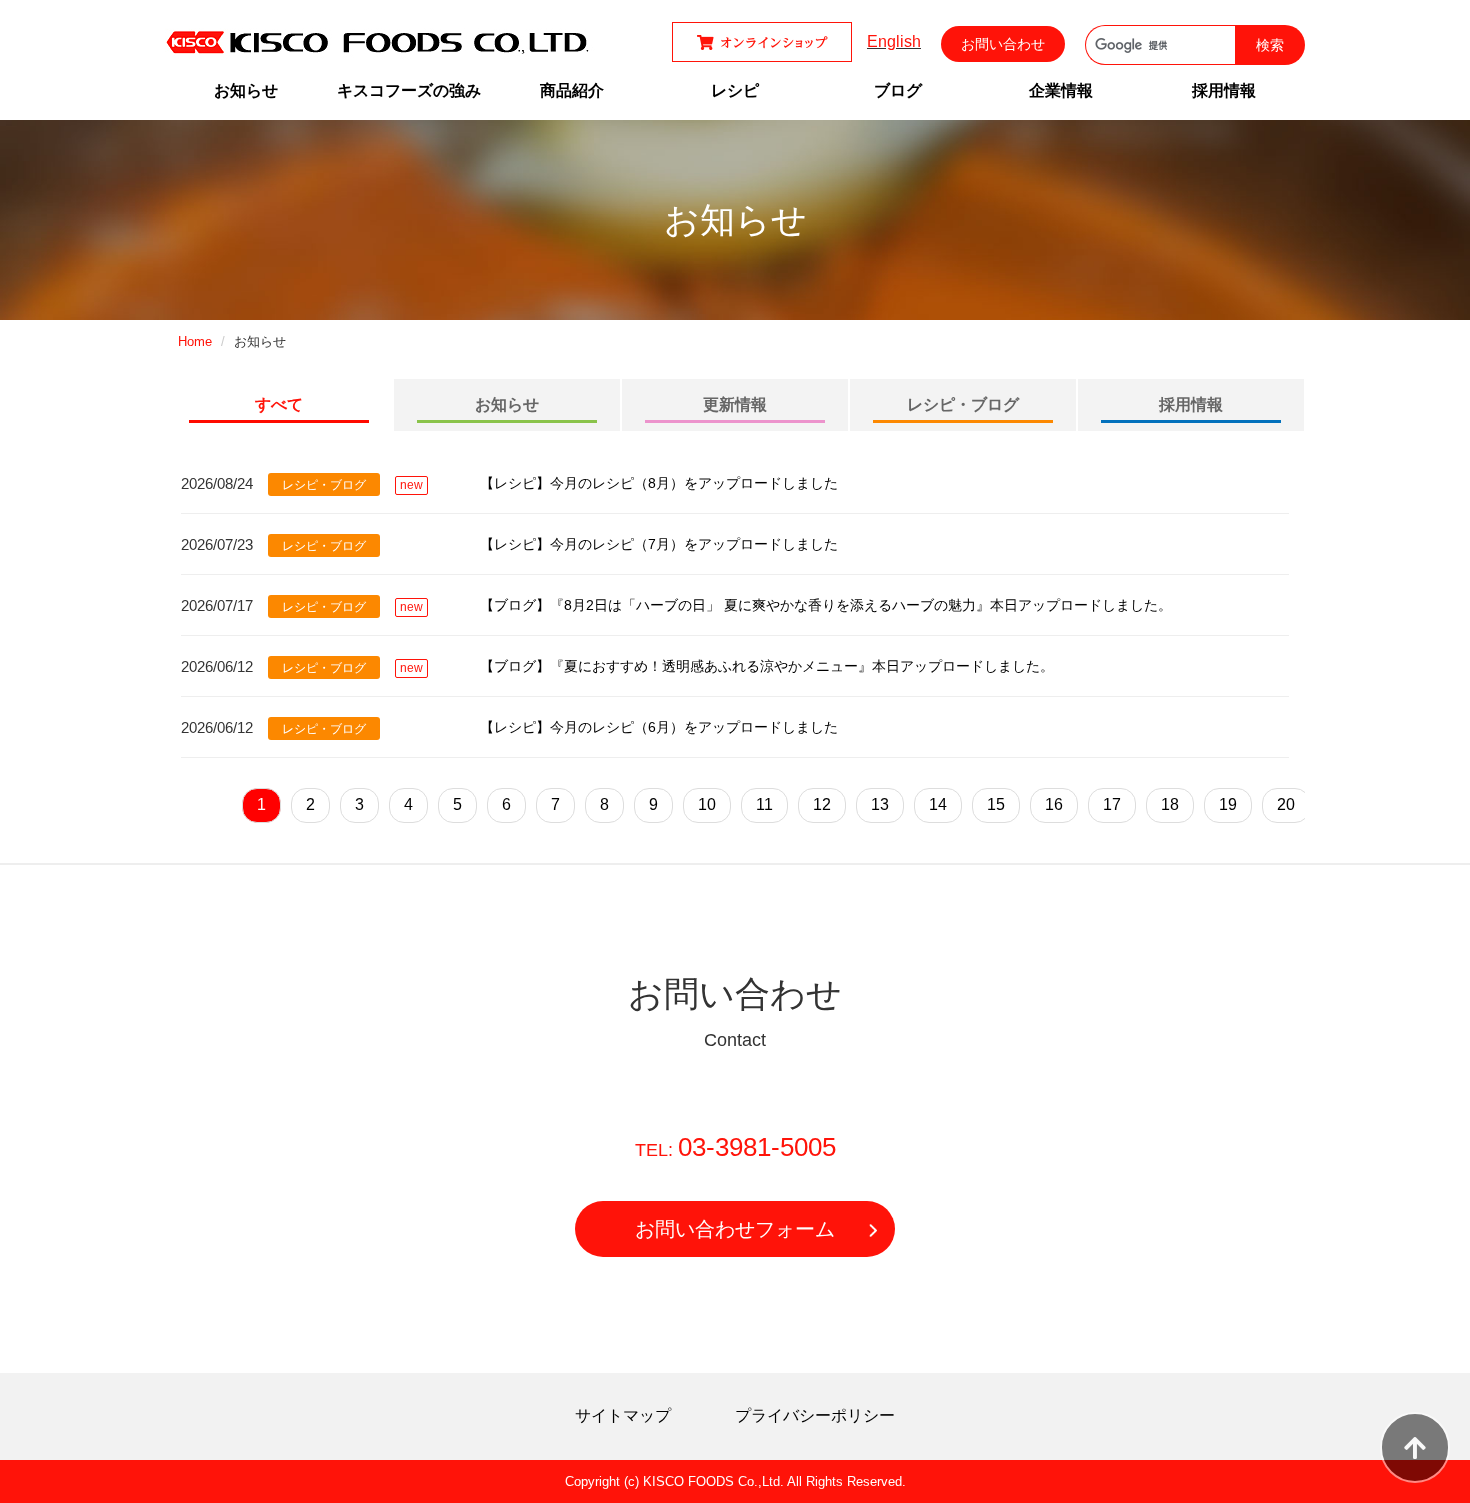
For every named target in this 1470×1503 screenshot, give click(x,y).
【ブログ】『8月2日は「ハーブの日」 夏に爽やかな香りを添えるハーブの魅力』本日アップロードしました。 (826, 605)
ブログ (898, 90)
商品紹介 (572, 90)
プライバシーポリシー (815, 1415)
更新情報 (735, 404)
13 (880, 804)
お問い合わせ (1003, 44)
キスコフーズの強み (409, 90)
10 (707, 804)
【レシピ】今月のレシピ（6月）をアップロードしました (659, 727)
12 (822, 804)
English (894, 41)
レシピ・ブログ (963, 404)
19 (1228, 804)
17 (1112, 804)
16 (1054, 804)
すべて (279, 404)
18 (1170, 804)
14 (938, 804)
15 (996, 804)
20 (1286, 804)
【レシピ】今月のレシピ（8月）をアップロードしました (659, 483)
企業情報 (1061, 90)
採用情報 (1224, 90)
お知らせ (246, 90)
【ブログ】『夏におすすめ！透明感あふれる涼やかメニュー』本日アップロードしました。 (767, 666)
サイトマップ (623, 1415)
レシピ (735, 90)
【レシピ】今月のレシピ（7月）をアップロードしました (659, 544)
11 (764, 804)
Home (195, 341)
